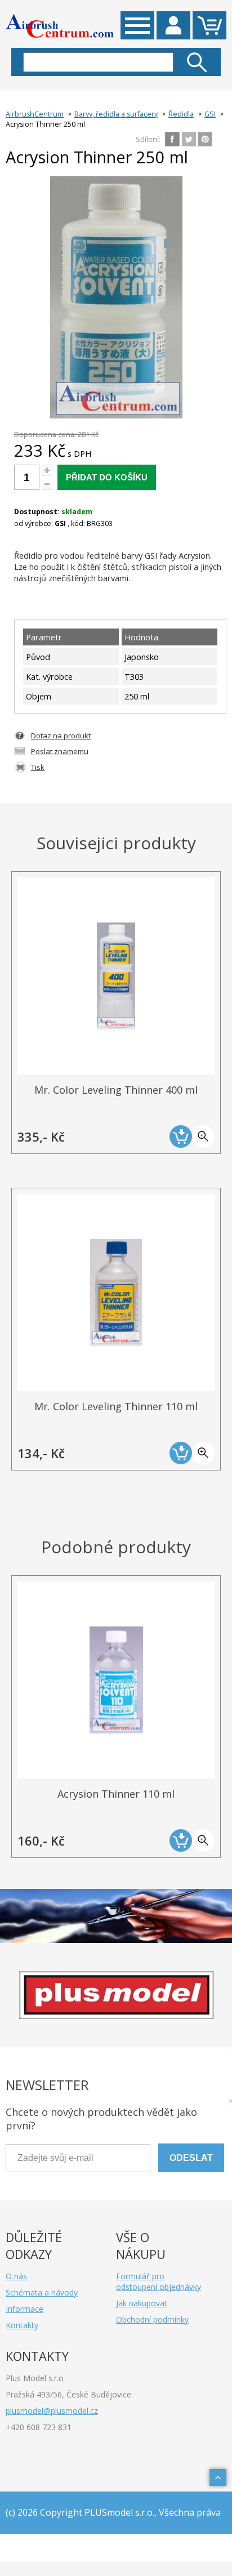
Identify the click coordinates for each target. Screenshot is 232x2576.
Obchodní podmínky (152, 2319)
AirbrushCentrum (35, 114)
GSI (210, 114)
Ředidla (181, 114)
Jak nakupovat (142, 2303)
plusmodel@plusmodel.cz (52, 2411)
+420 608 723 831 (39, 2427)
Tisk (38, 767)
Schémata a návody (42, 2292)
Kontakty (22, 2325)
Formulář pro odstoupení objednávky (159, 2281)
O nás (16, 2276)
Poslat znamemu (60, 751)
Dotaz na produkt (61, 736)
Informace (24, 2309)
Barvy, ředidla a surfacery (116, 114)
